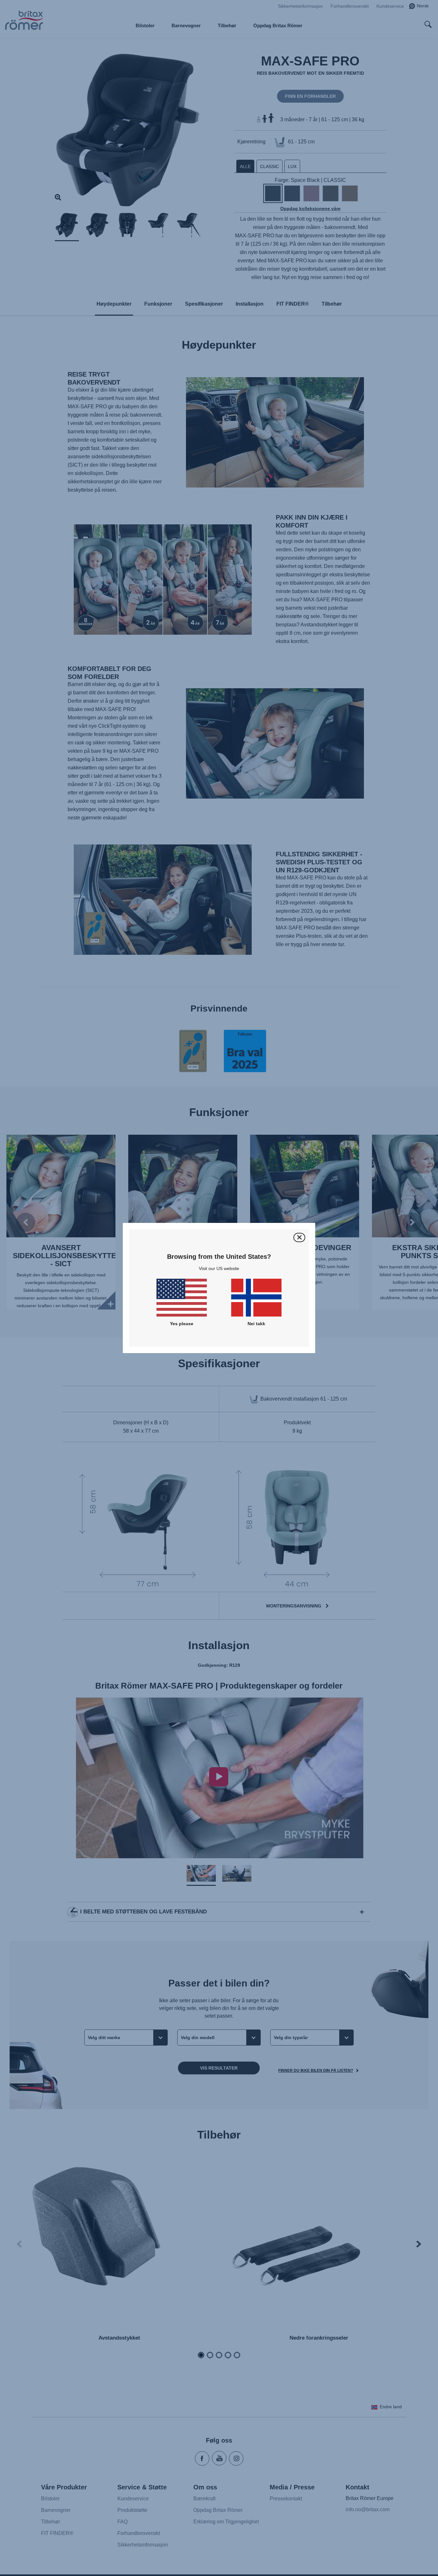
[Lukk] (299, 1237)
